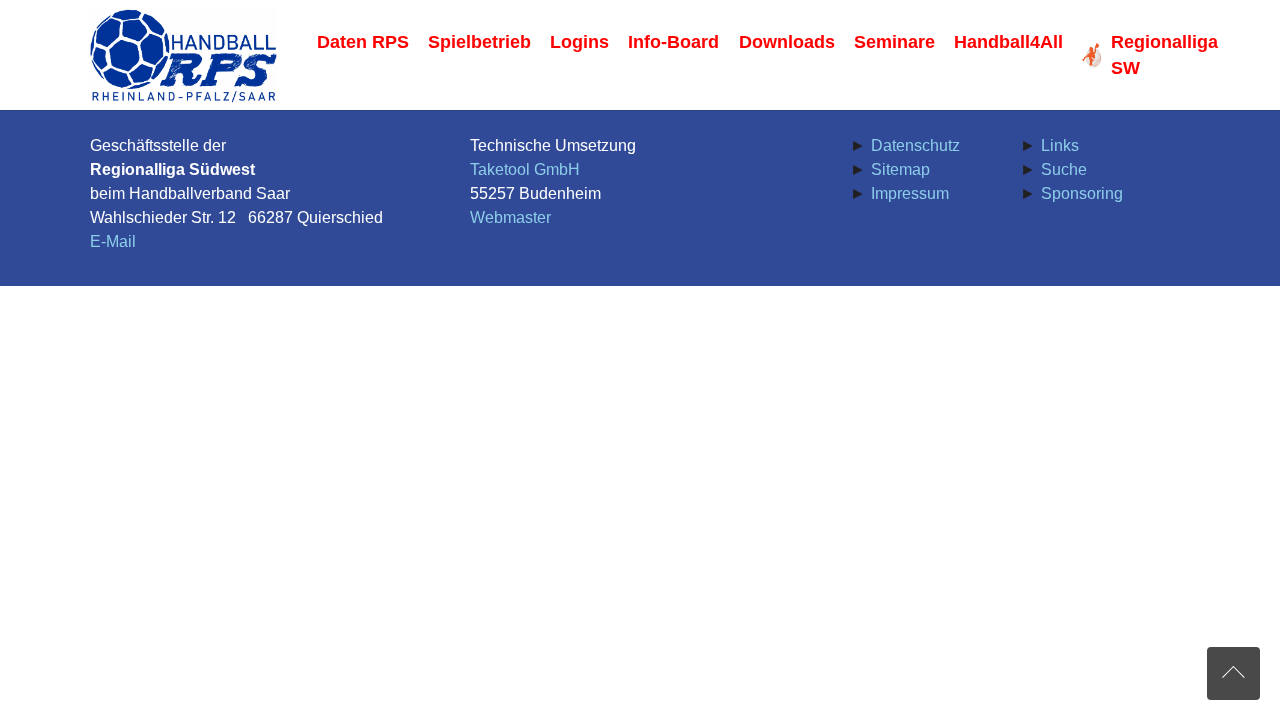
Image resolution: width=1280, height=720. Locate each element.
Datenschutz (915, 145)
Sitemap (900, 169)
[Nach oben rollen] (1233, 673)
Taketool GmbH (525, 169)
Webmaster (510, 217)
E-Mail (113, 241)
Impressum (910, 193)
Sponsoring (1082, 193)
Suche (1064, 169)
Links (1060, 145)
